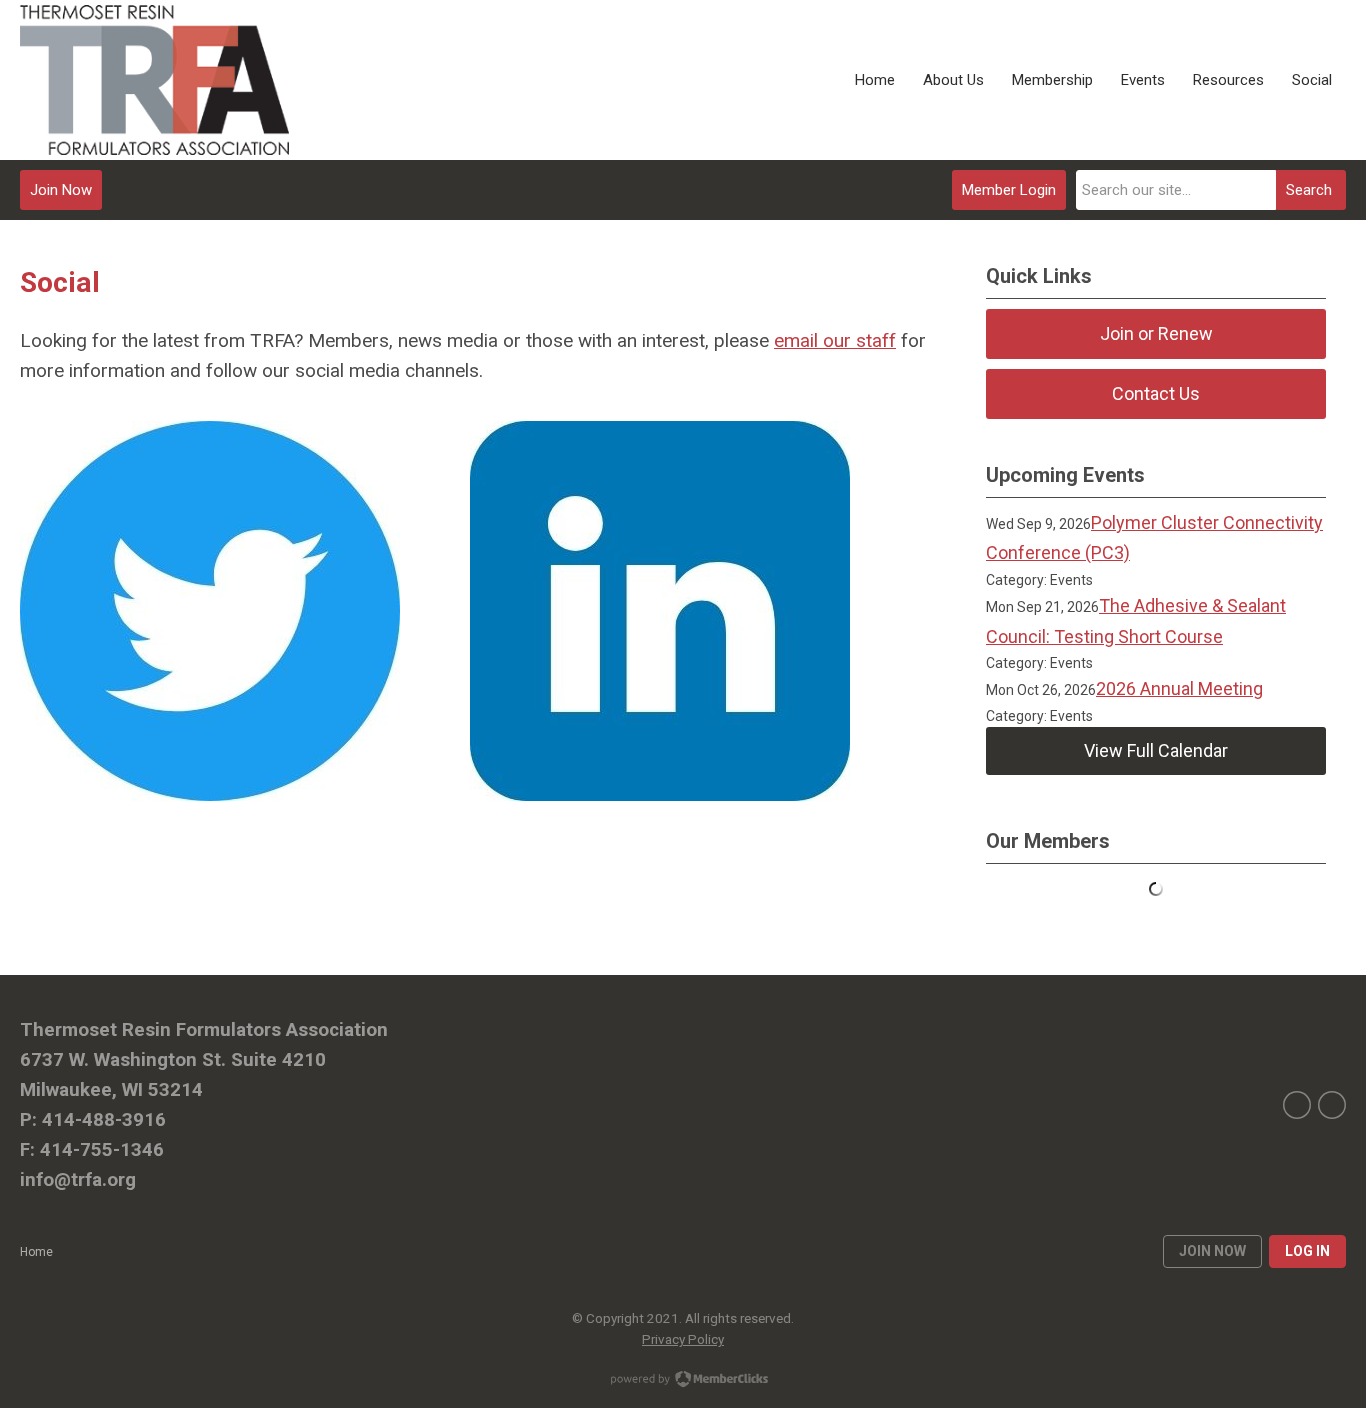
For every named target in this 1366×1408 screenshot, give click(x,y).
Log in (1307, 1251)
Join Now (61, 190)
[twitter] (1297, 1105)
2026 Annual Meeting (1179, 688)
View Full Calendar (1156, 750)
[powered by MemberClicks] (683, 1381)
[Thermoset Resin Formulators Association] (154, 80)
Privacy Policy (683, 1339)
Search (1309, 190)
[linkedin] (1332, 1105)
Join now (1212, 1251)
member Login (1009, 190)
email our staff (835, 340)
